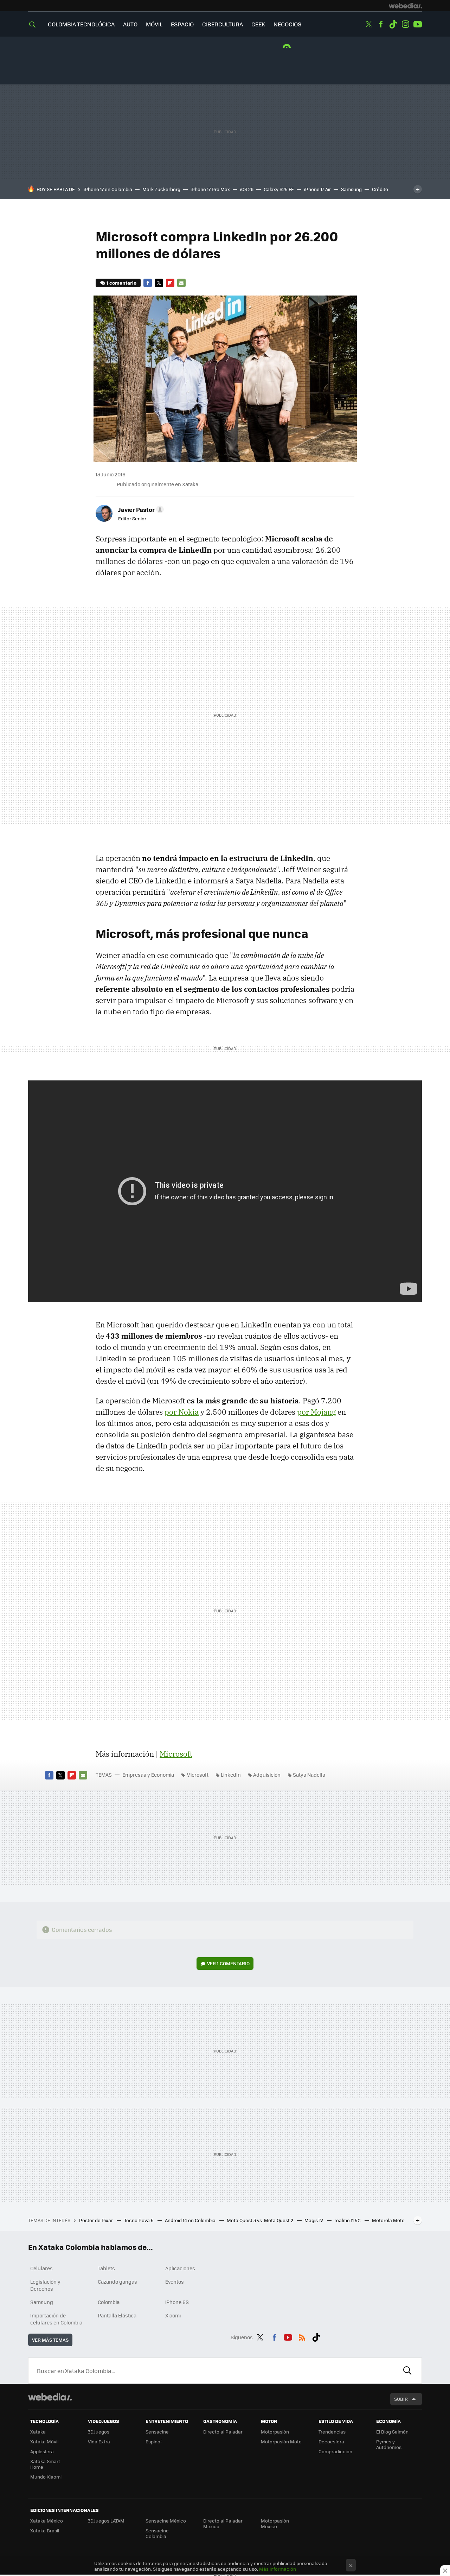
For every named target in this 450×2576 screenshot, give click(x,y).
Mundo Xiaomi (46, 2477)
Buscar (407, 2371)
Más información (278, 2569)
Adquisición (267, 1775)
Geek (258, 24)
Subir (401, 2399)
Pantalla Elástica (117, 2315)
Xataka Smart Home (45, 2464)
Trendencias (332, 2432)
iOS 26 (247, 189)
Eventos (175, 2282)
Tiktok (393, 24)
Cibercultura (223, 24)
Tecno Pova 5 (139, 2220)
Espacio (182, 24)
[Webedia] (405, 6)
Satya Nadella (309, 1775)
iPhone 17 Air (317, 189)
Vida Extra (99, 2441)
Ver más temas (50, 2340)
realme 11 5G (348, 2220)
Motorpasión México (275, 2523)
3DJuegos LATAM (106, 2521)
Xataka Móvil (44, 2441)
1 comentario (121, 283)
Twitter (368, 24)
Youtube (418, 24)
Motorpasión (275, 2432)
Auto (130, 24)
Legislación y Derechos (45, 2285)
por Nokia (182, 1412)
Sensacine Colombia (157, 2533)
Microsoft (176, 1754)
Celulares (41, 2268)
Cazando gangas (117, 2282)
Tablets (106, 2268)
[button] (140, 509)
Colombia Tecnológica (81, 24)
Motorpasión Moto (281, 2441)
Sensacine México (166, 2521)
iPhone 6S (177, 2302)
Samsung (351, 189)
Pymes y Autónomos (389, 2444)
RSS (302, 2336)
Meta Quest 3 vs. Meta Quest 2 (261, 2220)
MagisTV (314, 2220)
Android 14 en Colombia (191, 2220)
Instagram (405, 24)
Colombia (109, 2302)
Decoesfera (331, 2441)
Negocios (287, 24)
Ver (228, 1963)
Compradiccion (335, 2451)
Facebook (381, 24)
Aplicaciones (180, 2268)
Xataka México (47, 2521)
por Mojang (316, 1412)
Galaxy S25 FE (279, 189)
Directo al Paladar (223, 2432)
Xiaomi (173, 2315)
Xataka (38, 2432)
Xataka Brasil (45, 2530)
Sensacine (157, 2432)
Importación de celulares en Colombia (56, 2319)
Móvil (154, 24)
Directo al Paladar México (223, 2523)
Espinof (154, 2441)
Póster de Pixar (97, 2220)
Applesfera (42, 2451)
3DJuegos (99, 2432)
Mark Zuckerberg (161, 189)
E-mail (181, 283)
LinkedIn (231, 1775)
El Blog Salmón (392, 2432)
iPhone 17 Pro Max (210, 189)
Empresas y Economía (148, 1775)
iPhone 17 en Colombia (108, 189)
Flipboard (170, 283)
